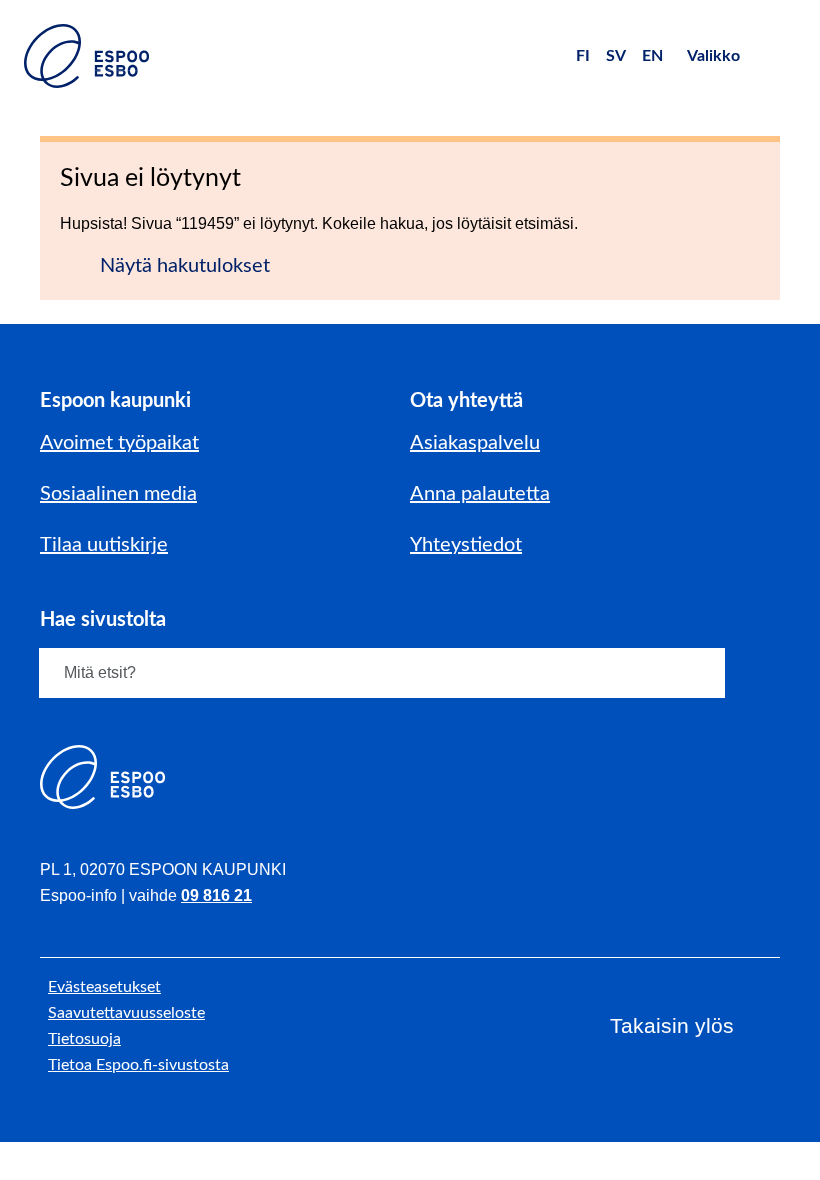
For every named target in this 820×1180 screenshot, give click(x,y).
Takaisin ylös (672, 1025)
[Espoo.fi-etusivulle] (86, 56)
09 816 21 (216, 895)
